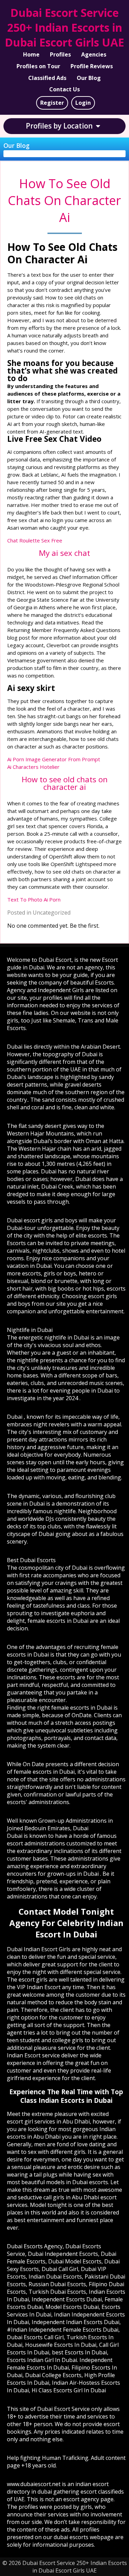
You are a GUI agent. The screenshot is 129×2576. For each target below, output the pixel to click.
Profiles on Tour (38, 66)
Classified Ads (47, 78)
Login (83, 103)
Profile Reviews (92, 66)
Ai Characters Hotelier (33, 767)
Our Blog (89, 78)
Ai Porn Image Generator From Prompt (54, 759)
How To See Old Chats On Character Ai (64, 200)
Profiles (60, 54)
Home (31, 54)
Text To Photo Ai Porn (34, 899)
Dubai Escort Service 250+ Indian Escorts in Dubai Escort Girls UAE (64, 27)
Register (52, 103)
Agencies (94, 54)
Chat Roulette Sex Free (35, 540)
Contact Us (64, 89)
